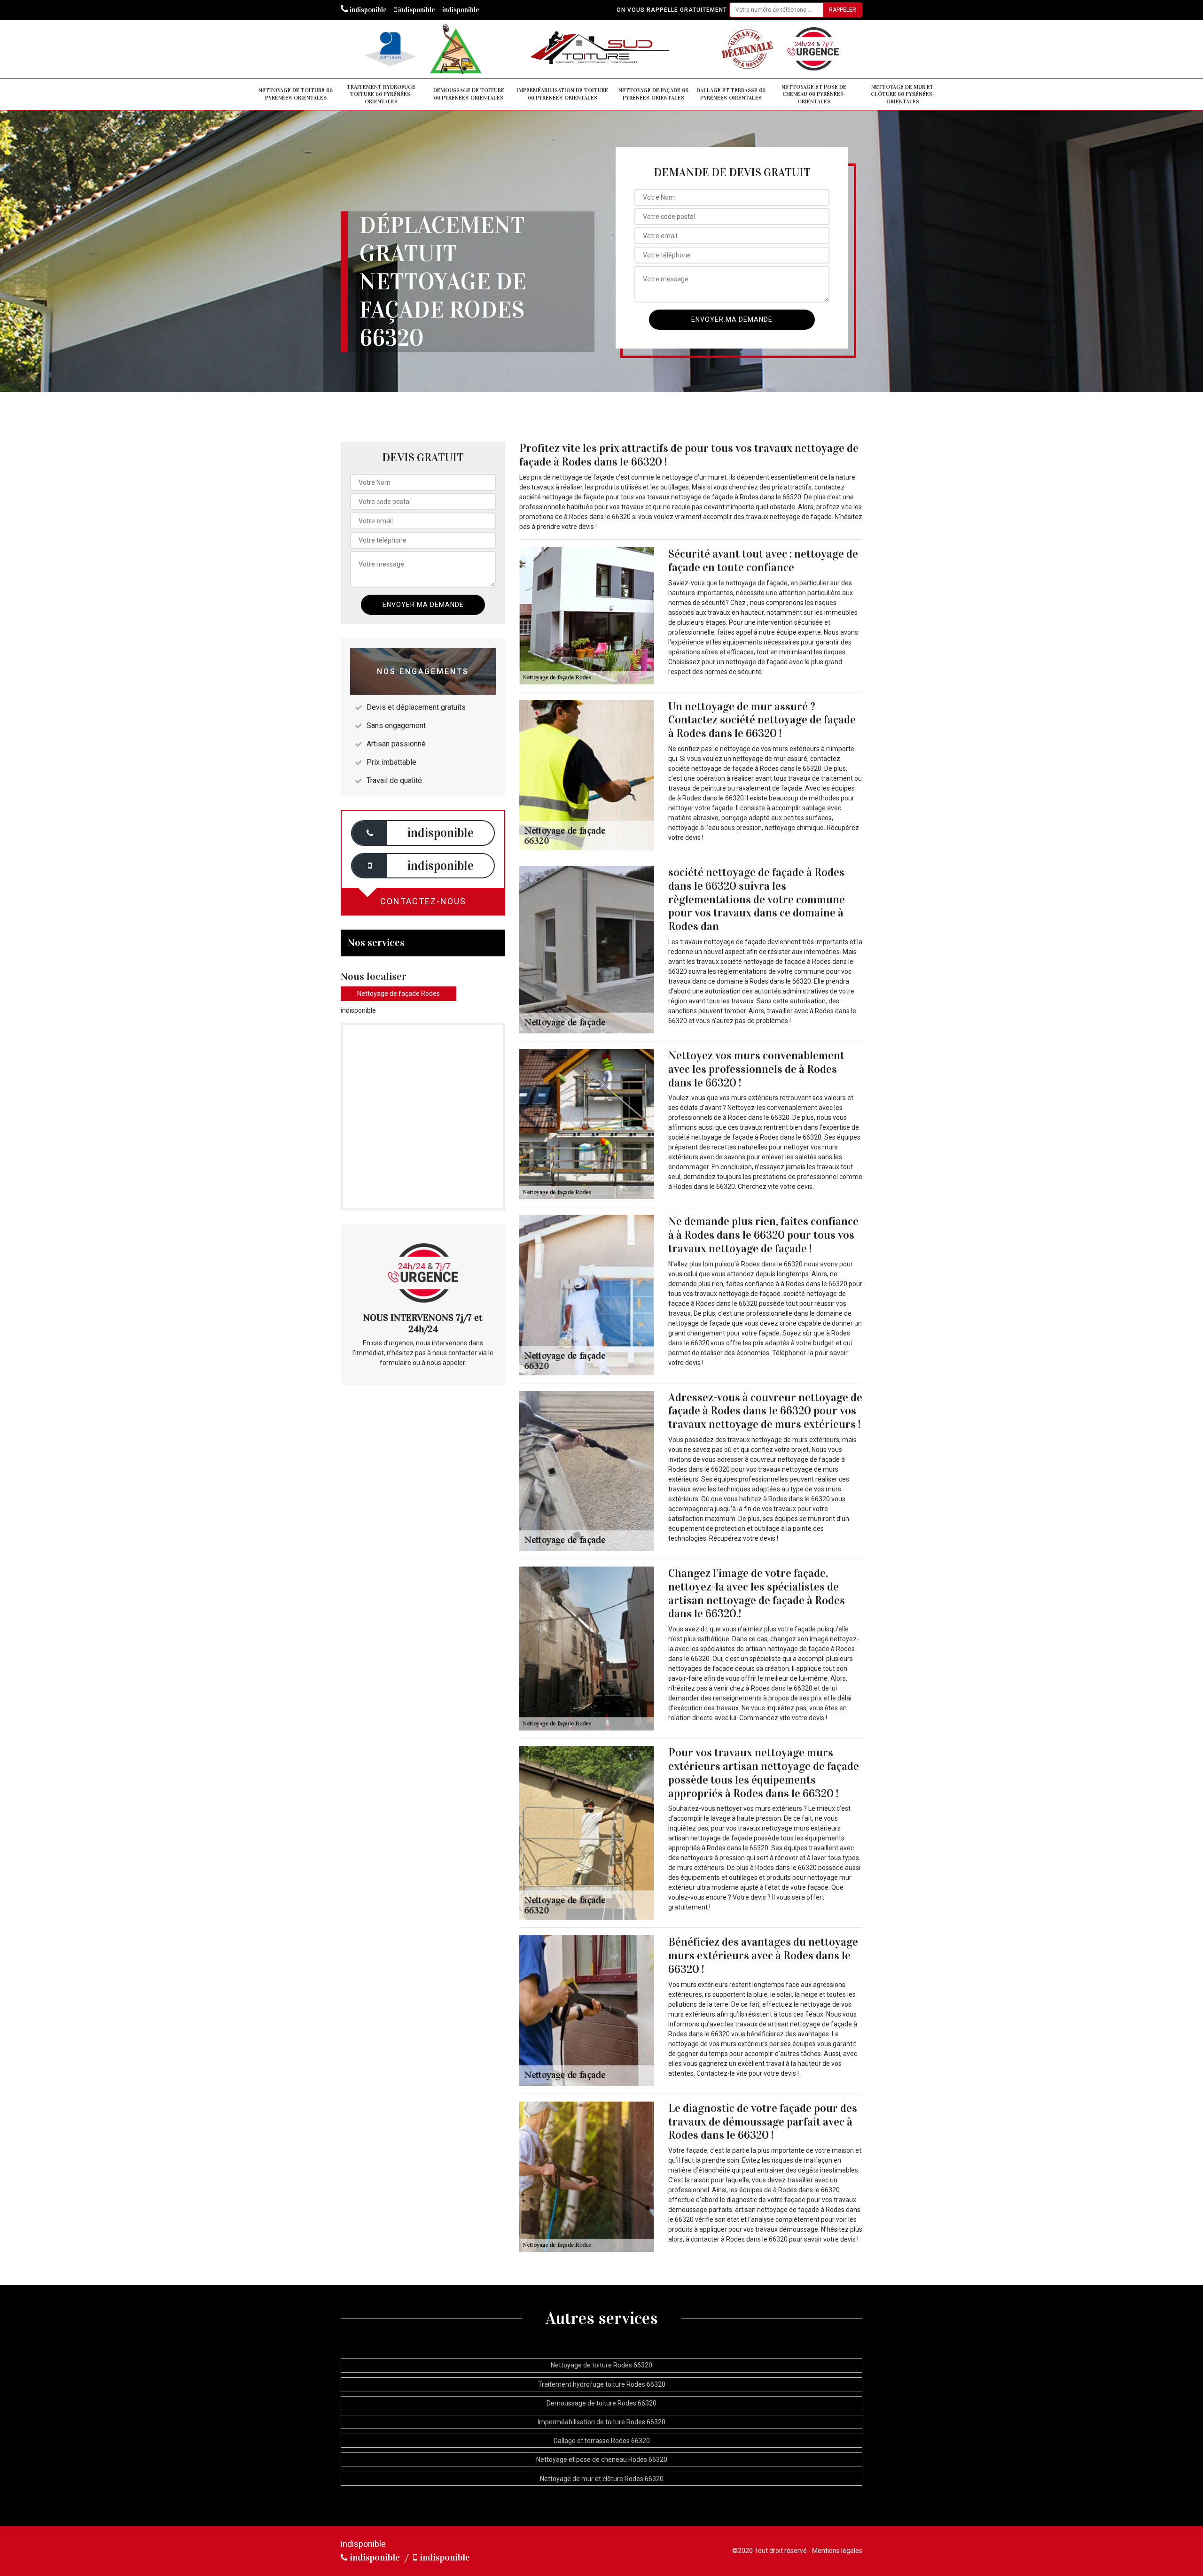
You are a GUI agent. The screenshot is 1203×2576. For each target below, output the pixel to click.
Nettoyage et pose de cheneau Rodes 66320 (602, 2460)
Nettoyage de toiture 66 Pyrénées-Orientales (296, 94)
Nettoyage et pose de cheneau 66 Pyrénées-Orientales (814, 94)
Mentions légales (837, 2551)
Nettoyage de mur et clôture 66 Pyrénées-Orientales (902, 94)
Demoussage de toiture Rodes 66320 (601, 2403)
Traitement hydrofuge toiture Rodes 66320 (602, 2384)
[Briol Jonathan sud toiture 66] (601, 49)
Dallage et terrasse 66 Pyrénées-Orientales (731, 94)
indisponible (367, 10)
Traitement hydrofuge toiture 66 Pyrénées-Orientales (381, 94)
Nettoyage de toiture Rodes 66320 (601, 2365)
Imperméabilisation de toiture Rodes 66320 (601, 2422)
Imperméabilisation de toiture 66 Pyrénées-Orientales (562, 94)
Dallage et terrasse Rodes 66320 (602, 2441)
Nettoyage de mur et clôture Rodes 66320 (602, 2479)
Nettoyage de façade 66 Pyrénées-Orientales (653, 94)
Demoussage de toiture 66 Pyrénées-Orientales (469, 94)
